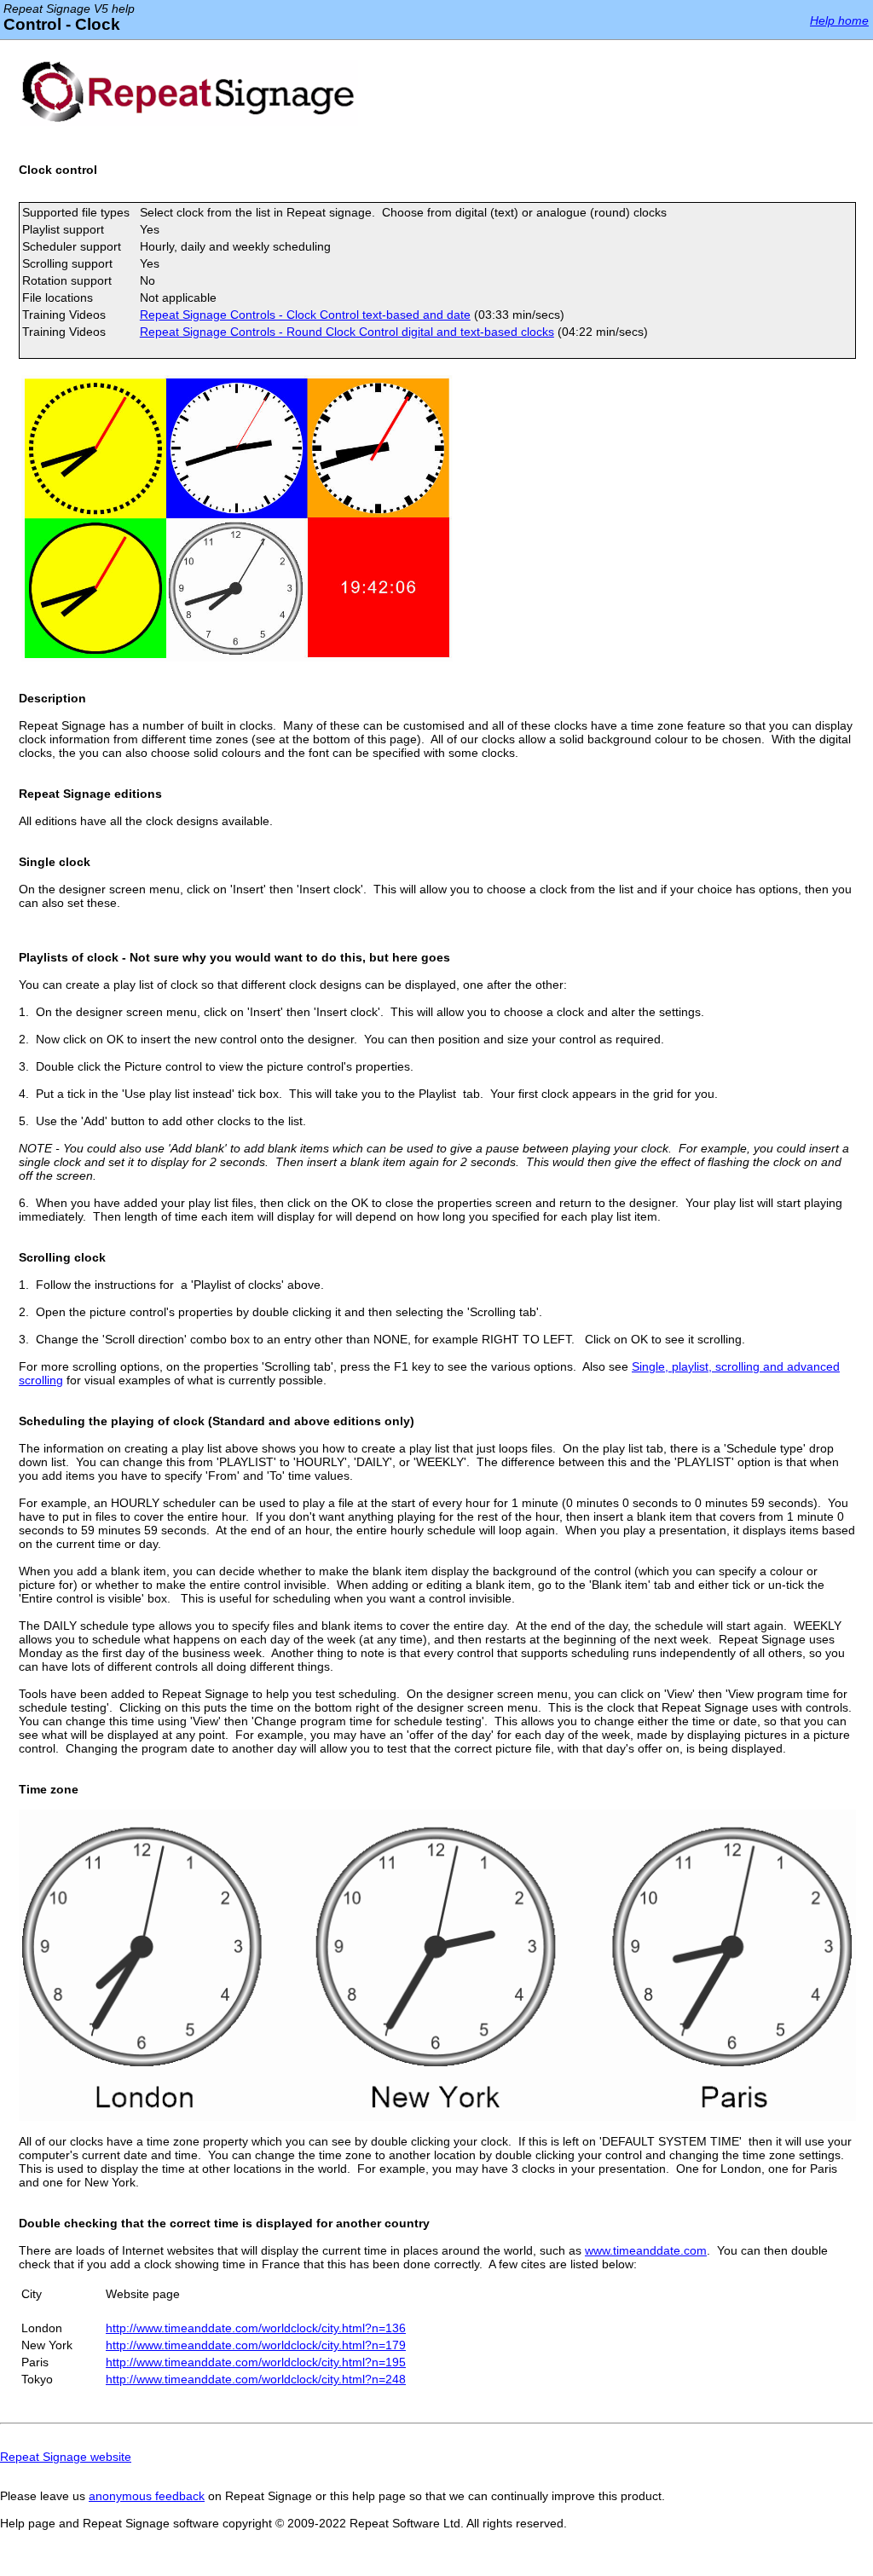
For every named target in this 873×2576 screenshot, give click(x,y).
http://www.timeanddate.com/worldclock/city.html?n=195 (256, 2362)
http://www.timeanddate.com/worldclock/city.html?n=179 (256, 2345)
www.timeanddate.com (646, 2250)
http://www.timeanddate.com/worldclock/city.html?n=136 (256, 2328)
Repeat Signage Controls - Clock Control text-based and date (305, 315)
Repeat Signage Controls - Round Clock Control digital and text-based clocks (347, 332)
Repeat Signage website (66, 2457)
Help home (839, 20)
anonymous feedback (147, 2496)
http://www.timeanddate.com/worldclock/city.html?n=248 (256, 2379)
